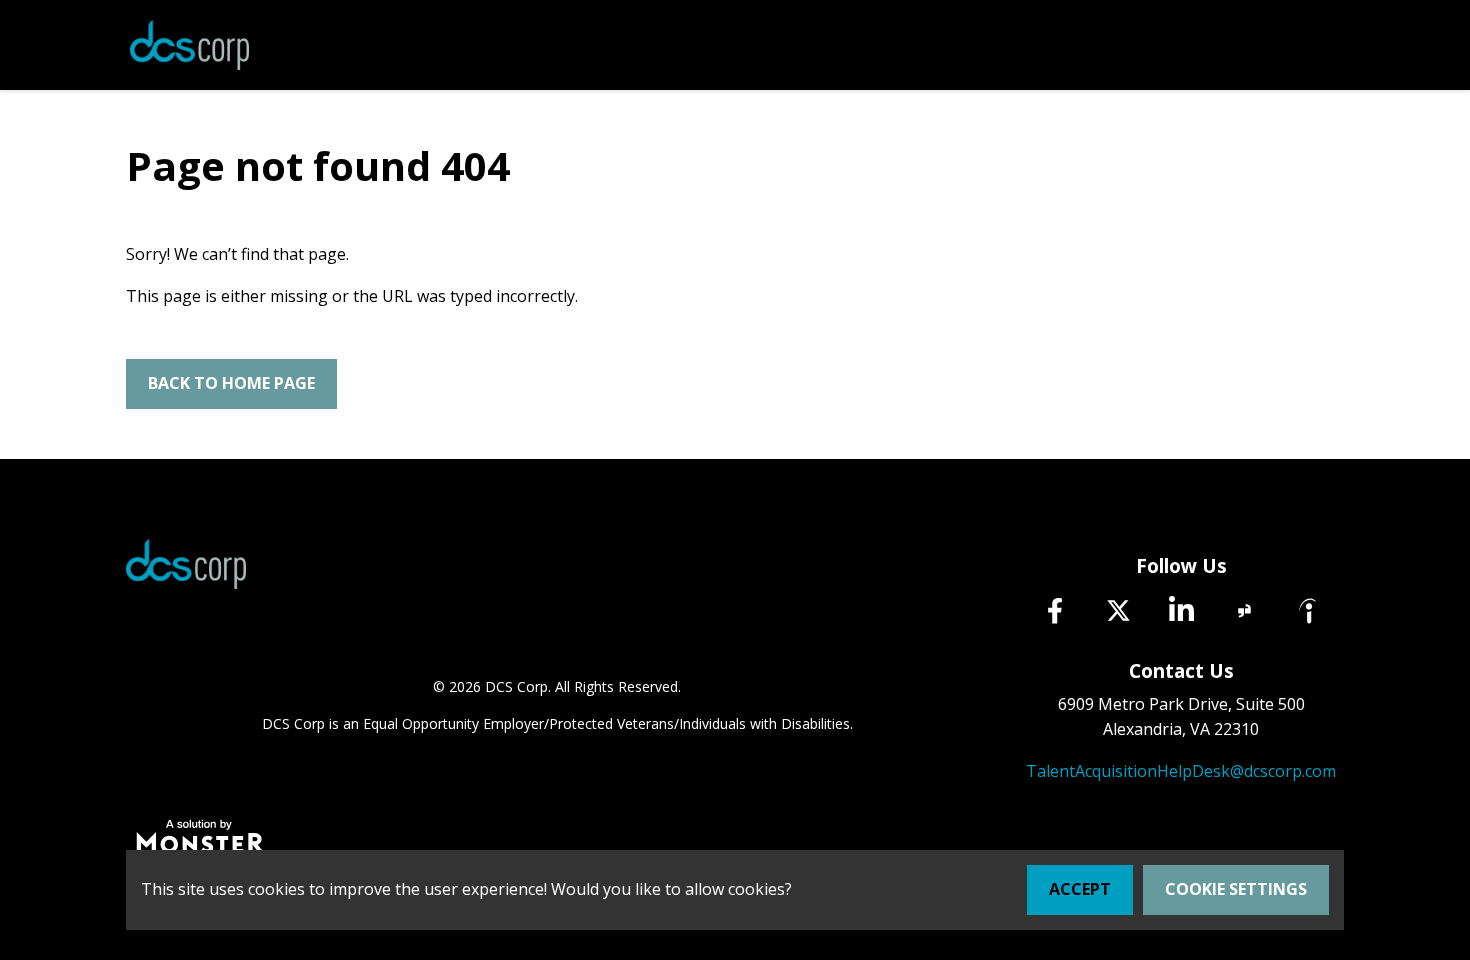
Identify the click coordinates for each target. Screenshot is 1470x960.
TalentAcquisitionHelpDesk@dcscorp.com (1181, 771)
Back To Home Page (231, 383)
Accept (1080, 889)
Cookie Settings (1236, 889)
